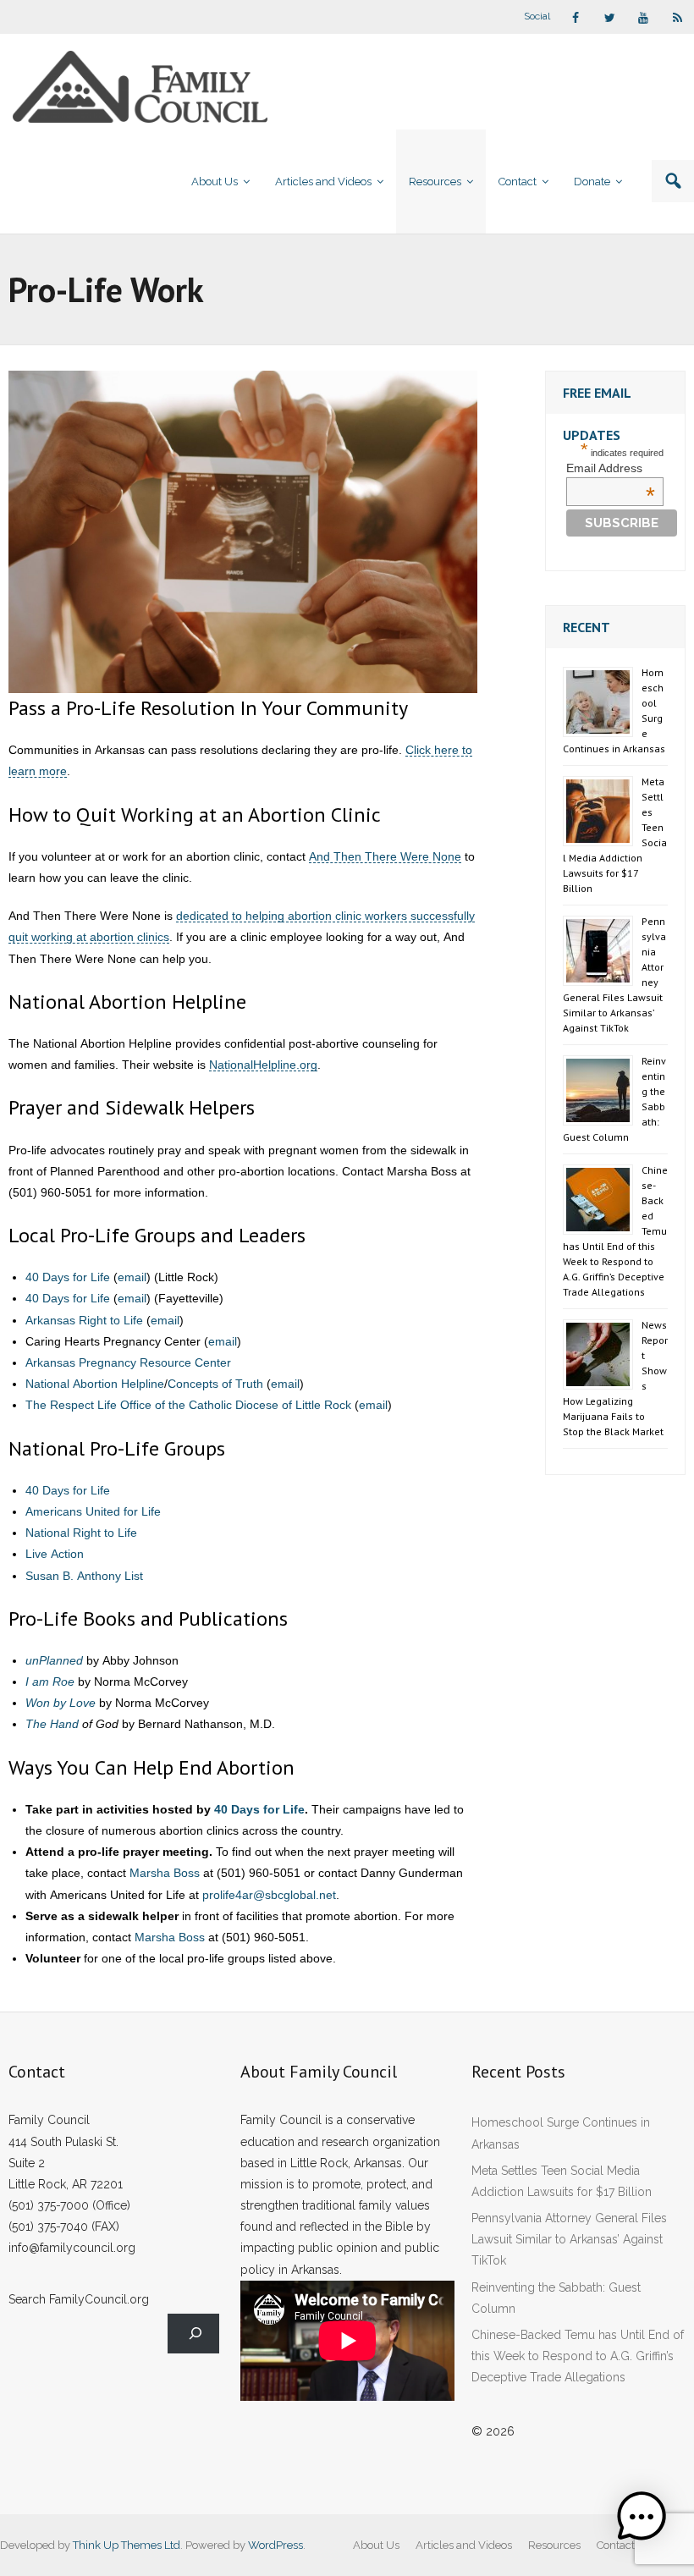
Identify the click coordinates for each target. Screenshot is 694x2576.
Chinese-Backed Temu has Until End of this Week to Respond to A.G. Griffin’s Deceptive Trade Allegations (578, 2356)
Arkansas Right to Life (84, 1320)
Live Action (55, 1554)
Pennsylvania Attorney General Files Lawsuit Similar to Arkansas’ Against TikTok (569, 2239)
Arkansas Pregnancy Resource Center (128, 1362)
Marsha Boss (165, 1873)
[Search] (193, 2334)
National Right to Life (81, 1533)
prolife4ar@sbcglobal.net (269, 1895)
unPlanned (54, 1660)
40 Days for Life (68, 1277)
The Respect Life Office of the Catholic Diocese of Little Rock (188, 1405)
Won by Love (61, 1703)
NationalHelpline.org (263, 1065)
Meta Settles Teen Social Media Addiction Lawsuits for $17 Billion (562, 2181)
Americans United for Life (93, 1511)
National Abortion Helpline (95, 1384)
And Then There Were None (385, 856)
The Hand (52, 1724)
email (132, 1277)
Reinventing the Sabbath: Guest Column (556, 2298)
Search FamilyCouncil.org (79, 2299)
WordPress (275, 2545)
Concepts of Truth (215, 1384)
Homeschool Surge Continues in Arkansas (561, 2133)
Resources (554, 2545)
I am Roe (50, 1682)
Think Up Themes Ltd (127, 2545)
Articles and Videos (464, 2545)
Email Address (611, 468)
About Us (376, 2545)
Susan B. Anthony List (84, 1576)
